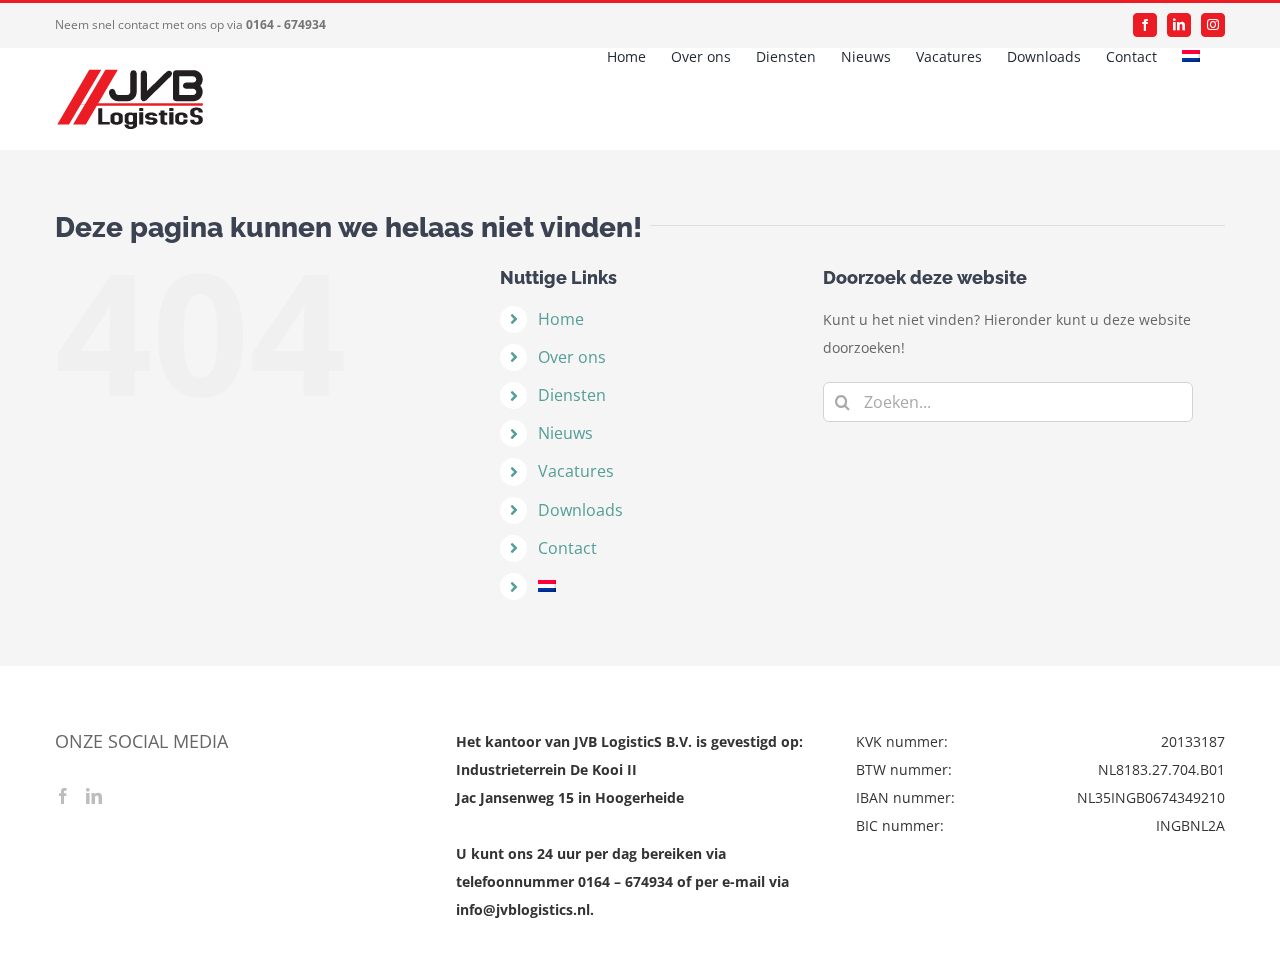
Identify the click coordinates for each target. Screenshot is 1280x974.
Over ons (572, 357)
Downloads (580, 510)
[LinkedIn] (94, 796)
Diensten (572, 395)
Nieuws (565, 433)
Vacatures (576, 471)
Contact (567, 548)
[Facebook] (63, 796)
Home (561, 319)
